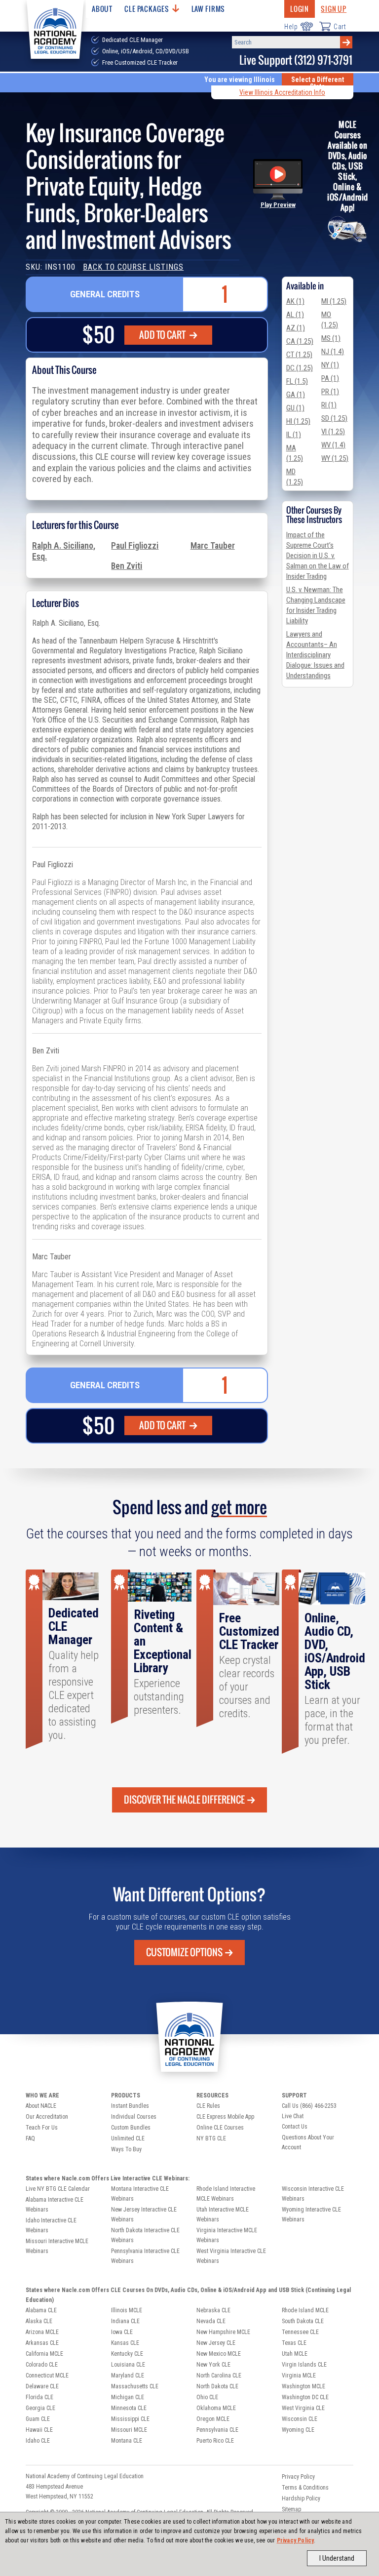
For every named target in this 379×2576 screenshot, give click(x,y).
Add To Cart (163, 335)
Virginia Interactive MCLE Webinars (227, 2235)
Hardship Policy (301, 2498)
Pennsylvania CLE (217, 2430)
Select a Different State (318, 83)
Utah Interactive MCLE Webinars (223, 2214)
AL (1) (295, 315)
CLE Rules (208, 2106)
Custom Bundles (131, 2128)
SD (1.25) (334, 418)
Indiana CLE (125, 2321)
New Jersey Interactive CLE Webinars (144, 2214)
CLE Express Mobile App (225, 2117)
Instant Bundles (130, 2106)
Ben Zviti (127, 566)
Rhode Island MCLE (305, 2310)
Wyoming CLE (298, 2430)
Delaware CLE (42, 2386)
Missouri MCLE (129, 2430)
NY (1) (330, 365)
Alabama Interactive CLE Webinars (55, 2205)
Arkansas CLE (42, 2343)
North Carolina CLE (219, 2375)
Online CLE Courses (220, 2128)
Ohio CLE (207, 2397)
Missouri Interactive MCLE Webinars (57, 2246)
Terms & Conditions (305, 2488)
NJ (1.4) (333, 352)
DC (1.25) (300, 368)
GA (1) (296, 395)
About (102, 9)
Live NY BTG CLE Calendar (58, 2189)
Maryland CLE (128, 2375)
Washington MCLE (303, 2386)
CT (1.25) (299, 355)
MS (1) (331, 338)
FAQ (30, 2138)
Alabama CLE (41, 2310)
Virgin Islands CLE (304, 2365)
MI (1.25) (334, 301)
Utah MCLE (295, 2354)
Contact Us (295, 2127)
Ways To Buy (126, 2149)
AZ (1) (296, 328)
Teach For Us (42, 2128)
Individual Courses (134, 2117)
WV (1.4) (333, 445)
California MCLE (44, 2354)
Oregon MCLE (213, 2419)
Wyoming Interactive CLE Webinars (311, 2214)
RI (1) (329, 405)
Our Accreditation (47, 2117)
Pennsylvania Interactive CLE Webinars (145, 2256)
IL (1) (294, 435)
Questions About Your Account (308, 2142)
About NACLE (41, 2106)
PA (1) (330, 378)
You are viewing (240, 80)
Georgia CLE (40, 2408)
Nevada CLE (211, 2321)
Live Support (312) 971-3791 (296, 60)
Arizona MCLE (42, 2332)
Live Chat (293, 2116)
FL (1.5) (297, 381)
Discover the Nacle (184, 1800)
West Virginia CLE (303, 2408)
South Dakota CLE (303, 2321)
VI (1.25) (333, 432)
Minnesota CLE (129, 2408)
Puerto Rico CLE (215, 2441)
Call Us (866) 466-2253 (309, 2106)
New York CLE (213, 2365)
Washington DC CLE (305, 2397)
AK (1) (295, 301)
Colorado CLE (42, 2365)
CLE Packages (147, 9)
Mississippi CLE (130, 2419)
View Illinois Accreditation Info (282, 92)
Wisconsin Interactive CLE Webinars (313, 2194)
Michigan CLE (128, 2397)
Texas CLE (294, 2343)
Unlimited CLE (128, 2138)
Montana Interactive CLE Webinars (140, 2194)
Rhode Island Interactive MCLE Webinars (226, 2194)
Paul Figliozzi (135, 546)
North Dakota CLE (217, 2386)
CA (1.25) (300, 341)
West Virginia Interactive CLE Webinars (231, 2256)
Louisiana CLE (128, 2365)
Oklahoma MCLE (216, 2408)
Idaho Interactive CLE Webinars (51, 2225)
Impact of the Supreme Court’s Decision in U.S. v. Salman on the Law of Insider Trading (318, 556)
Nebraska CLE (213, 2310)
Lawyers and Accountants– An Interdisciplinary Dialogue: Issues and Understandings (315, 655)
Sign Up (334, 9)
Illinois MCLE (127, 2310)
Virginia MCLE (299, 2375)
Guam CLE (38, 2419)
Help (291, 27)
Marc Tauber (213, 546)
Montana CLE (127, 2441)
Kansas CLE (125, 2343)
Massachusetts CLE (135, 2386)
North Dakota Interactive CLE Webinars (145, 2235)
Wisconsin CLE (300, 2419)
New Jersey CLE (216, 2343)
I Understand (337, 2558)
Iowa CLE (122, 2332)
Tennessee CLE (300, 2332)
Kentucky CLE (127, 2354)
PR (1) (330, 392)
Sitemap (291, 2509)
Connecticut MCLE (47, 2375)
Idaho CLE (38, 2441)
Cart (340, 27)
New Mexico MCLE (219, 2354)
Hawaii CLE (39, 2430)
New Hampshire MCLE (223, 2332)
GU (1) (295, 408)
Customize (184, 1952)
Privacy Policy (296, 2540)
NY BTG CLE (211, 2138)
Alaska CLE (39, 2321)
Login (300, 9)
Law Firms (208, 9)
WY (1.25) (335, 458)
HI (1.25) (298, 421)
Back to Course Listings (133, 267)
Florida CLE (39, 2397)
